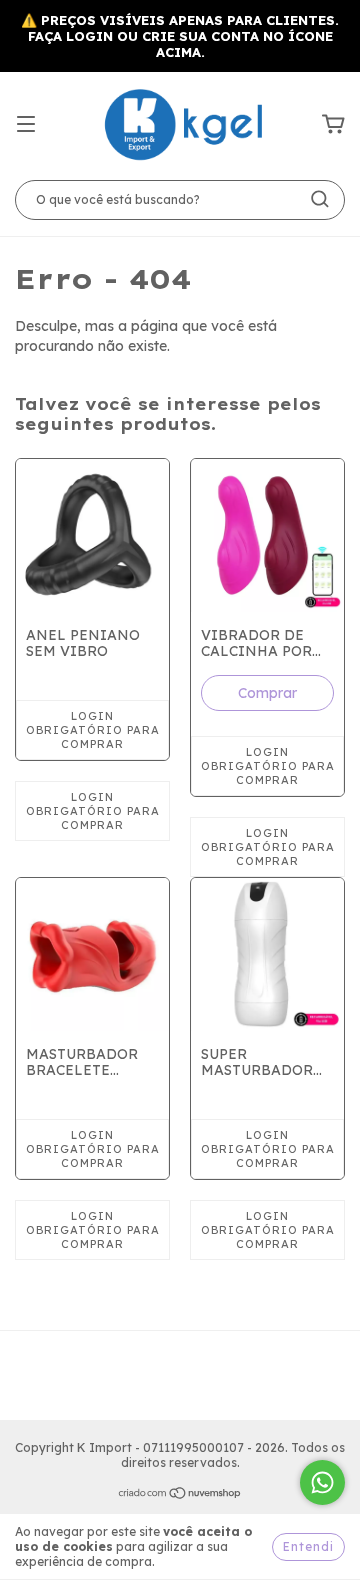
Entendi (308, 1546)
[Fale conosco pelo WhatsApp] (322, 1482)
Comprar (267, 693)
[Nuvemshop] (180, 1495)
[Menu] (26, 125)
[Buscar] (320, 199)
